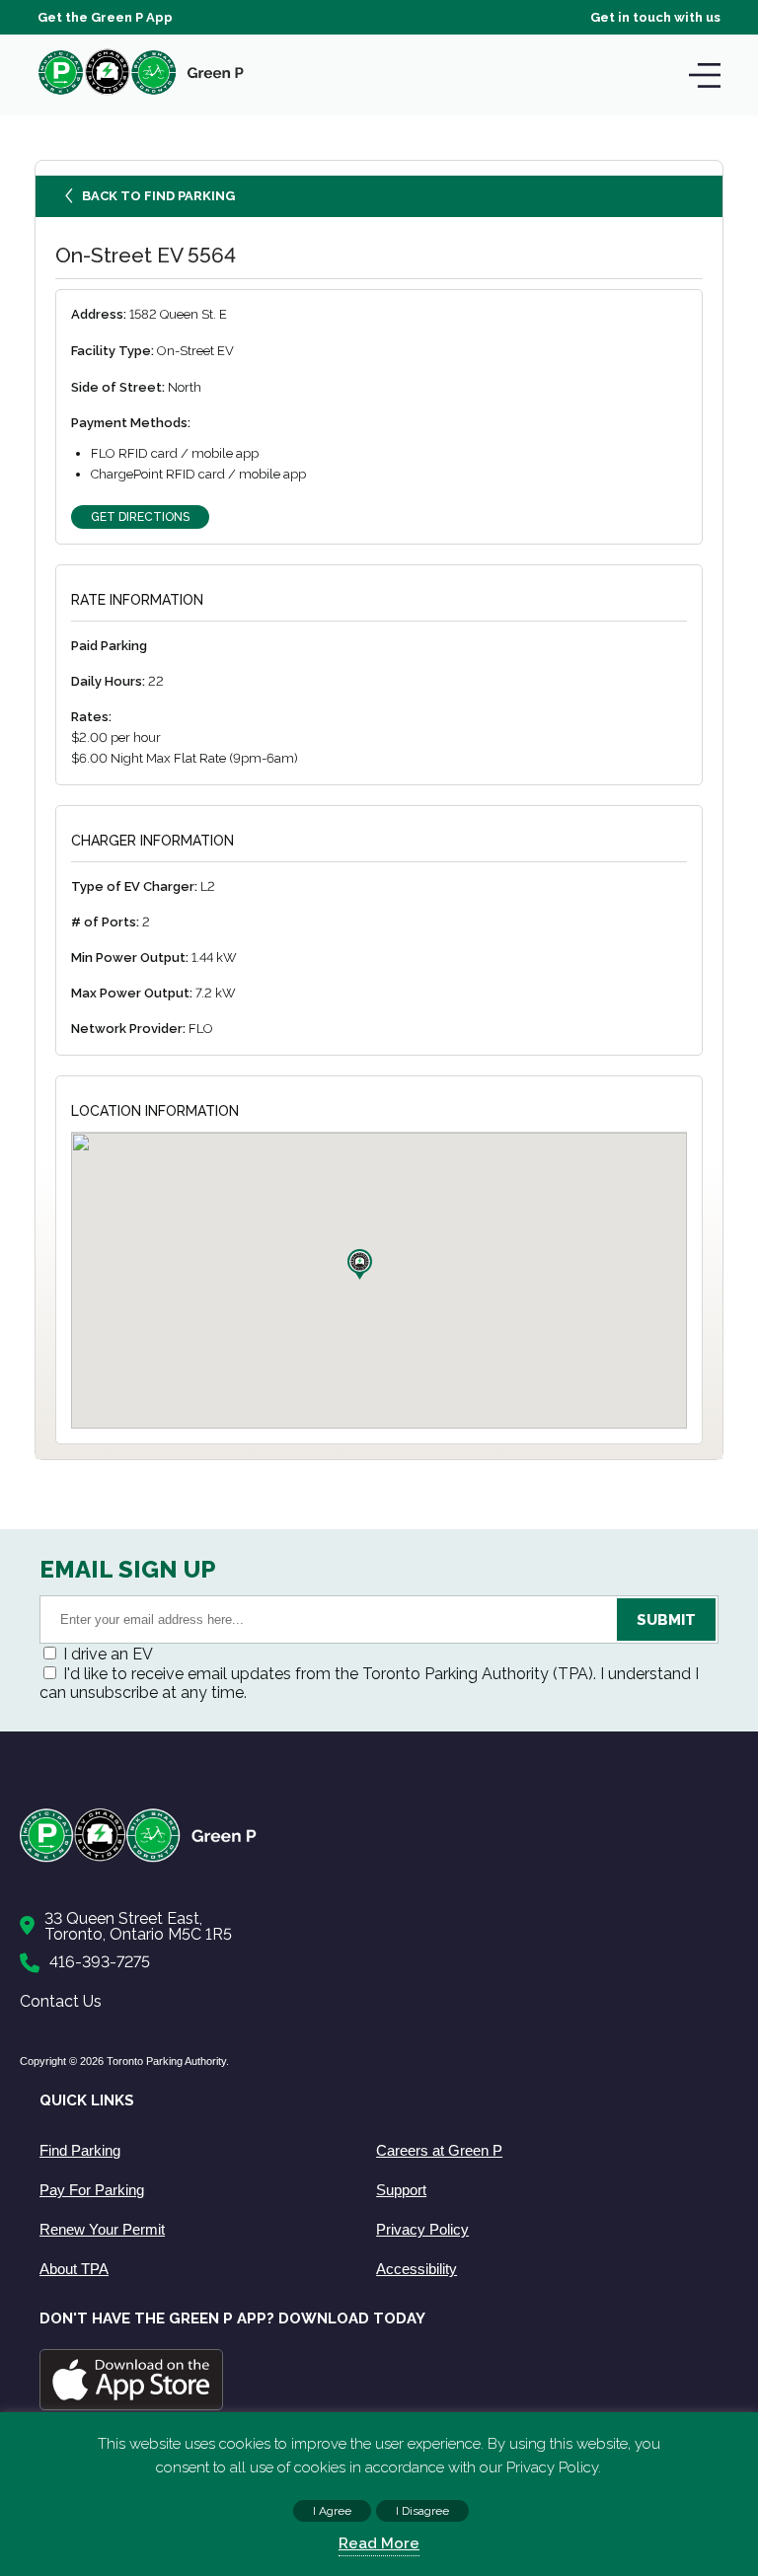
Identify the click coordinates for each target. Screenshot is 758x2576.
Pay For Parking (92, 2190)
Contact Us (61, 2001)
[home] (141, 94)
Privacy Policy (422, 2229)
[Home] (369, 1858)
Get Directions (140, 517)
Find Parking (80, 2150)
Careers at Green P (439, 2150)
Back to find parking (158, 196)
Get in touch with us (655, 17)
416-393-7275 (100, 1962)
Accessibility (417, 2269)
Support (401, 2190)
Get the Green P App (105, 17)
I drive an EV (108, 1654)
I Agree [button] (332, 2511)
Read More (379, 2543)
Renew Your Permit (102, 2229)
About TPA (74, 2269)
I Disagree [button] (422, 2511)
